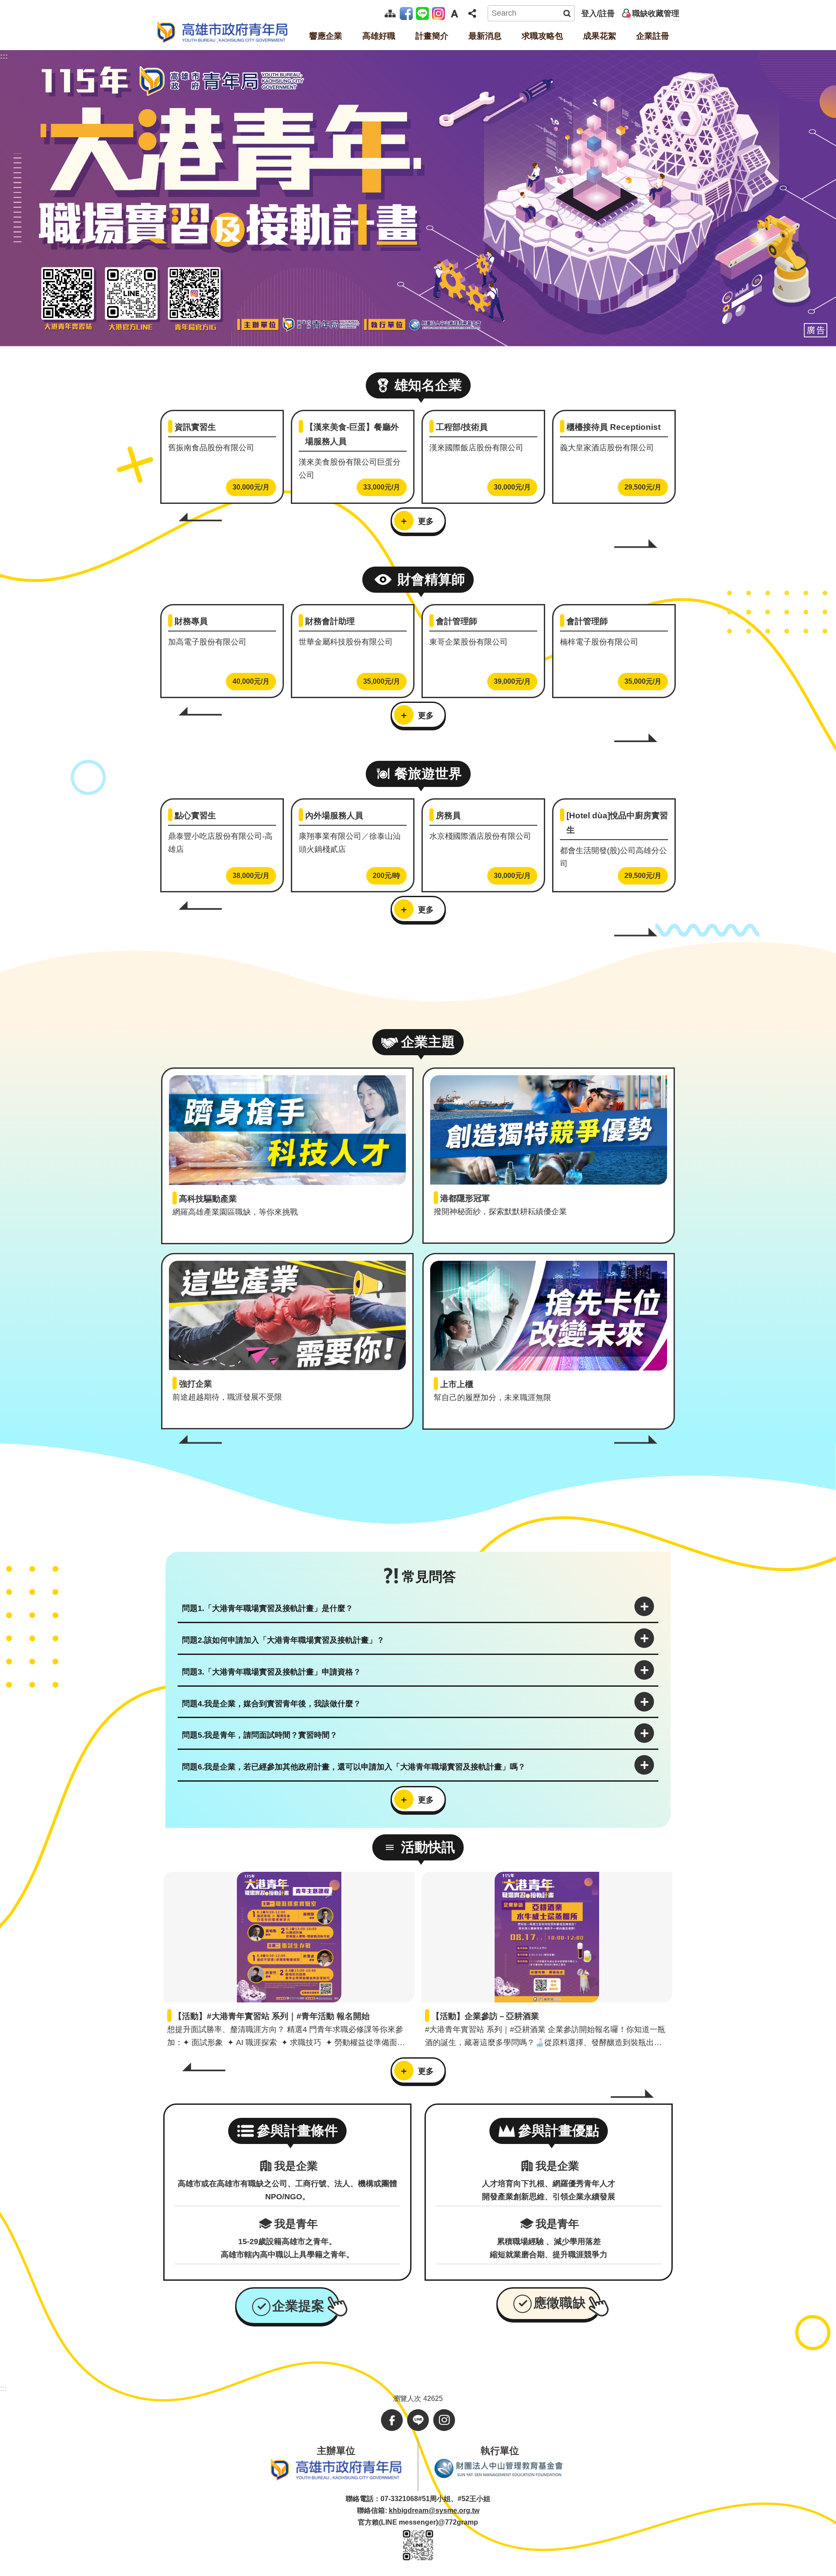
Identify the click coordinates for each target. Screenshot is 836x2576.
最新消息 (485, 36)
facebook (408, 13)
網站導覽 (390, 13)
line (424, 13)
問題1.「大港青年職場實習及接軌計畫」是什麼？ (268, 1608)
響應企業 (326, 36)
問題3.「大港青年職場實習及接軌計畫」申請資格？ (271, 1672)
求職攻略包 (542, 36)
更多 (426, 521)
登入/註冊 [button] (598, 14)
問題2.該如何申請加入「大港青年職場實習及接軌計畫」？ (283, 1640)
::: (4, 56)
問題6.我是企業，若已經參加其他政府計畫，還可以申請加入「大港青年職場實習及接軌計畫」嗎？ (354, 1767)
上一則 (200, 517)
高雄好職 (379, 36)
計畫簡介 (432, 36)
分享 (472, 14)
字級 (454, 14)
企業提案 (298, 2306)
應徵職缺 (560, 2303)
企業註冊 (653, 36)
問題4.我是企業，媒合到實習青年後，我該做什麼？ (271, 1704)
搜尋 (567, 13)
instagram (440, 13)
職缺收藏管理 (656, 14)
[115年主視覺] (418, 198)
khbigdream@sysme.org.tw (434, 2510)
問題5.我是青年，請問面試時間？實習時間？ (260, 1735)
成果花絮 (600, 36)
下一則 (636, 543)
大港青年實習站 (222, 32)
